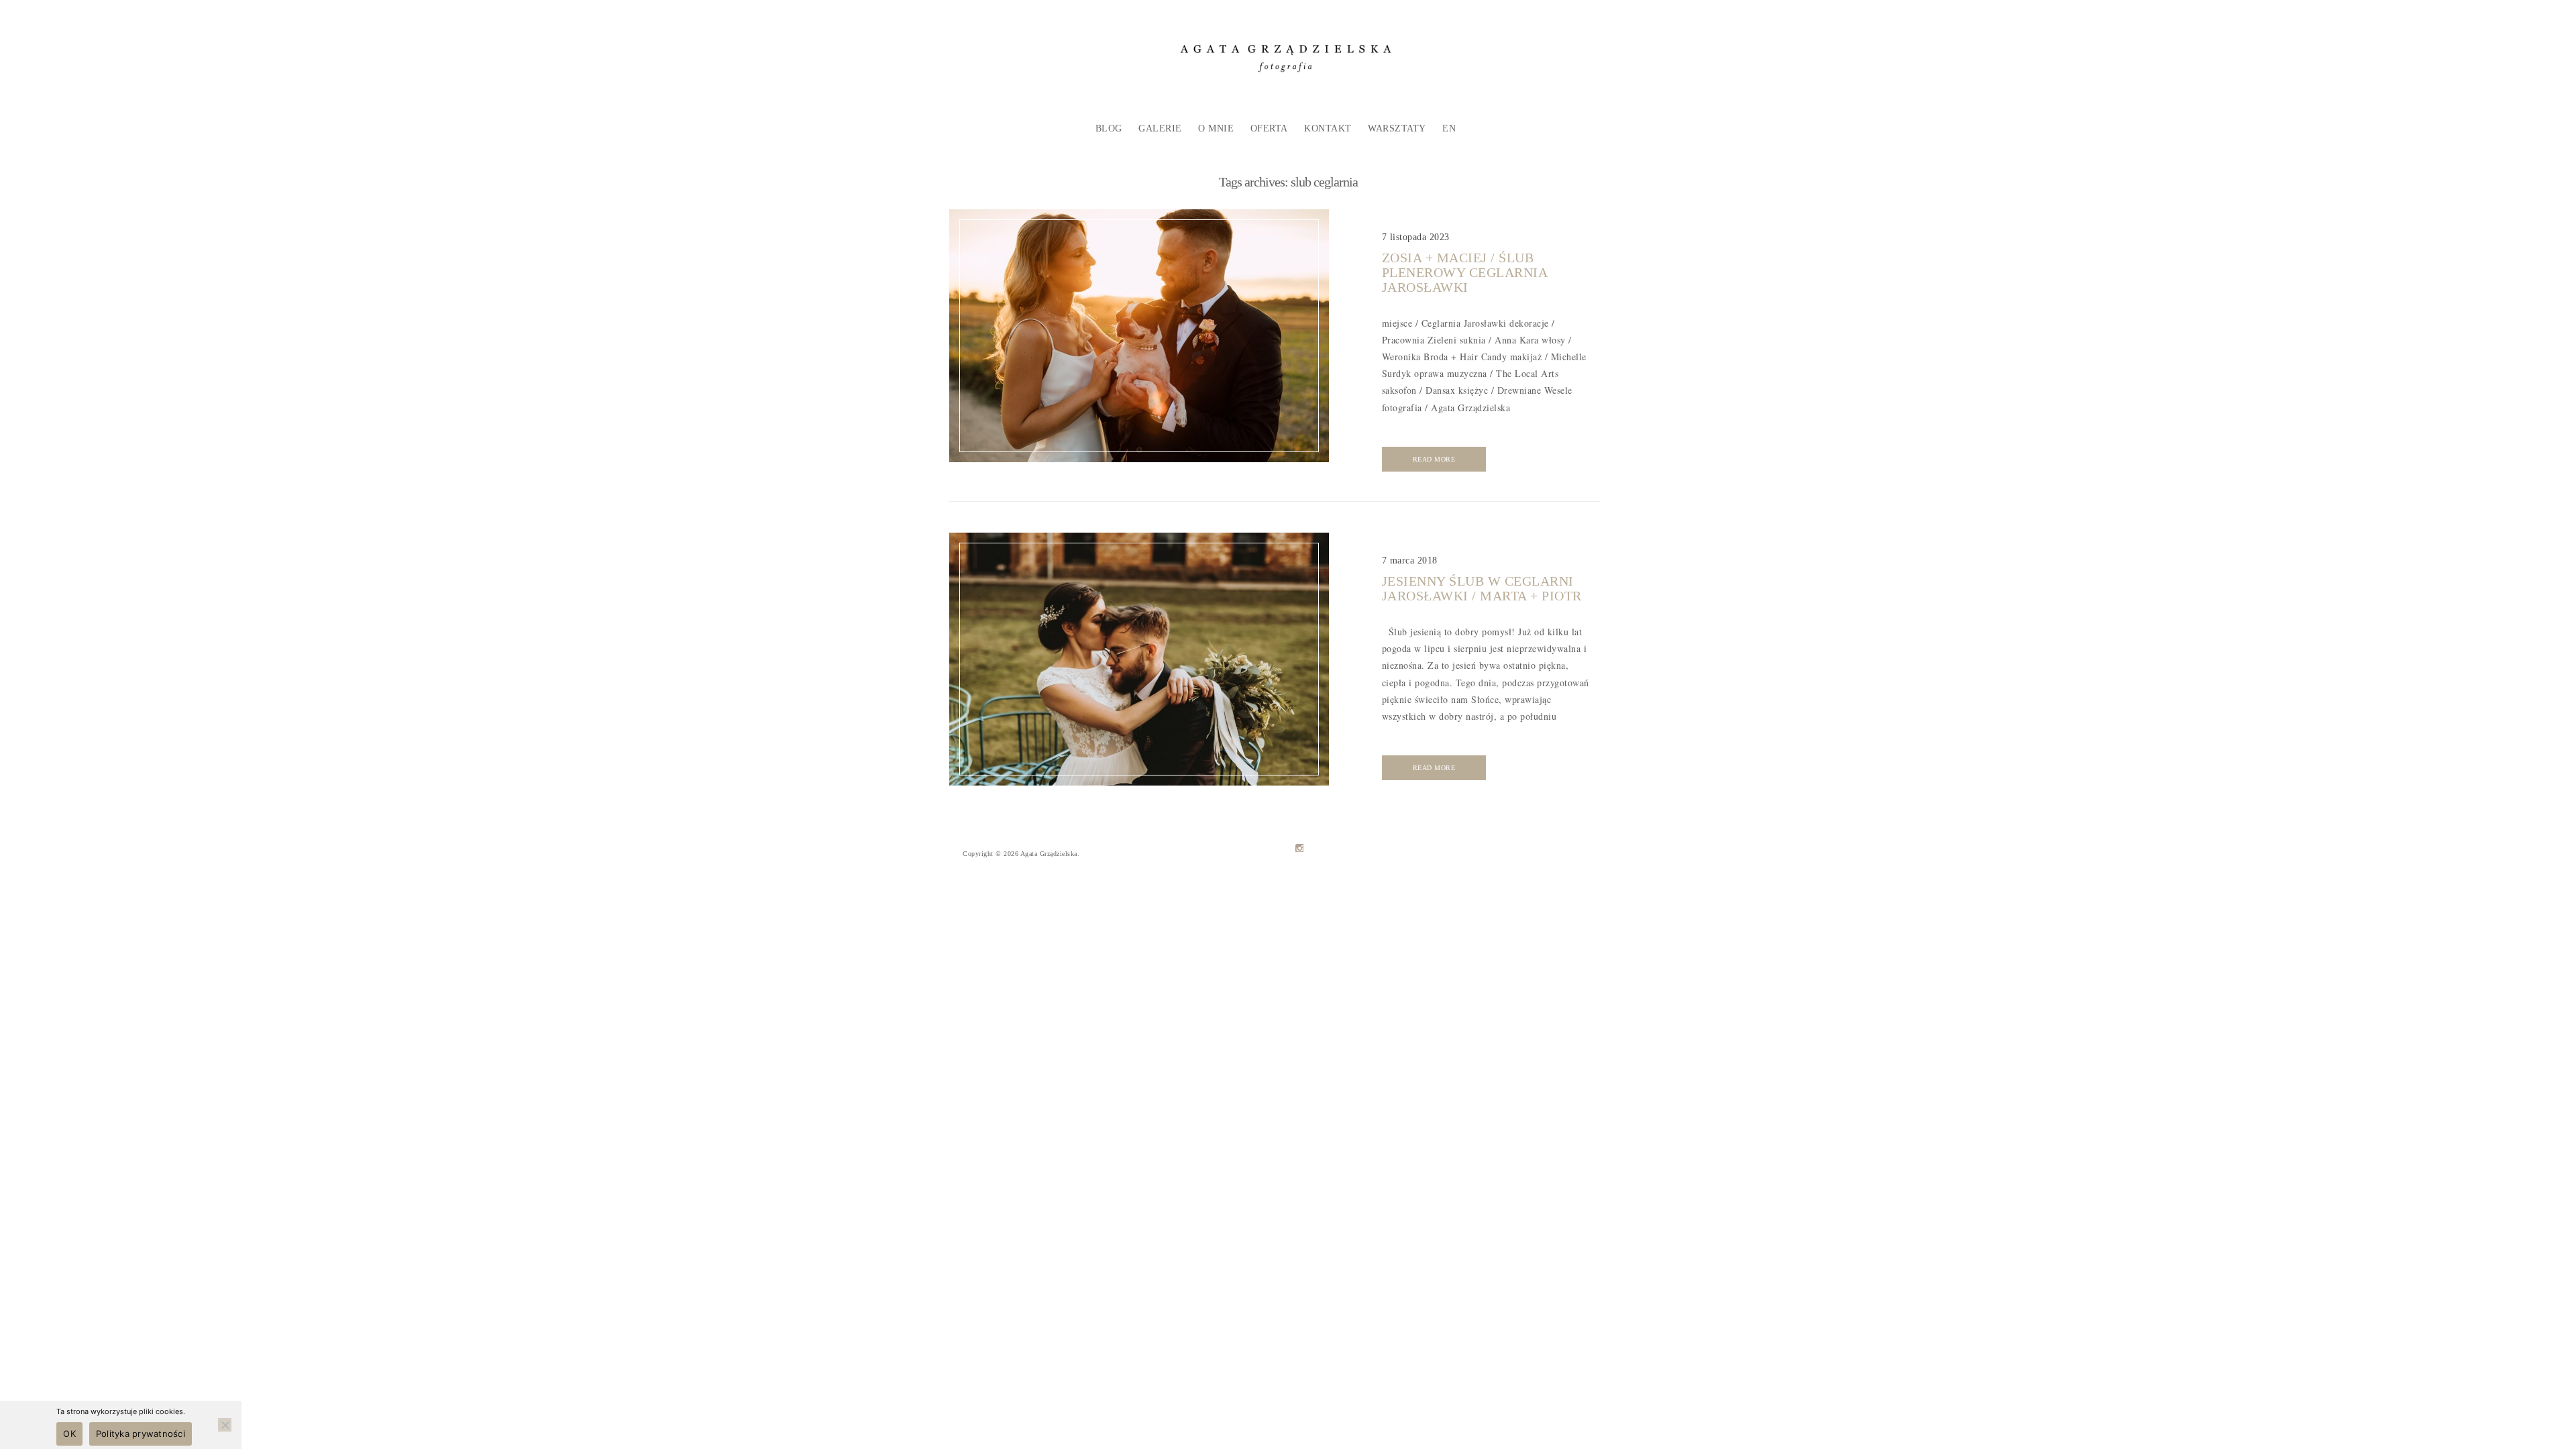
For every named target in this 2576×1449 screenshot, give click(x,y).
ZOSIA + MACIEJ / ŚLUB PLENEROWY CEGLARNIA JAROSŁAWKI (1465, 272)
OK (69, 1434)
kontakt (1328, 128)
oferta (1269, 128)
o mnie (1216, 128)
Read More (1434, 459)
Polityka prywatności (141, 1434)
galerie (1160, 128)
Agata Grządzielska (1049, 854)
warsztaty (1397, 128)
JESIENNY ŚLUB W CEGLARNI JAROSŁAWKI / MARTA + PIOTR (1482, 588)
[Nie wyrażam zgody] (225, 1425)
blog (1109, 128)
